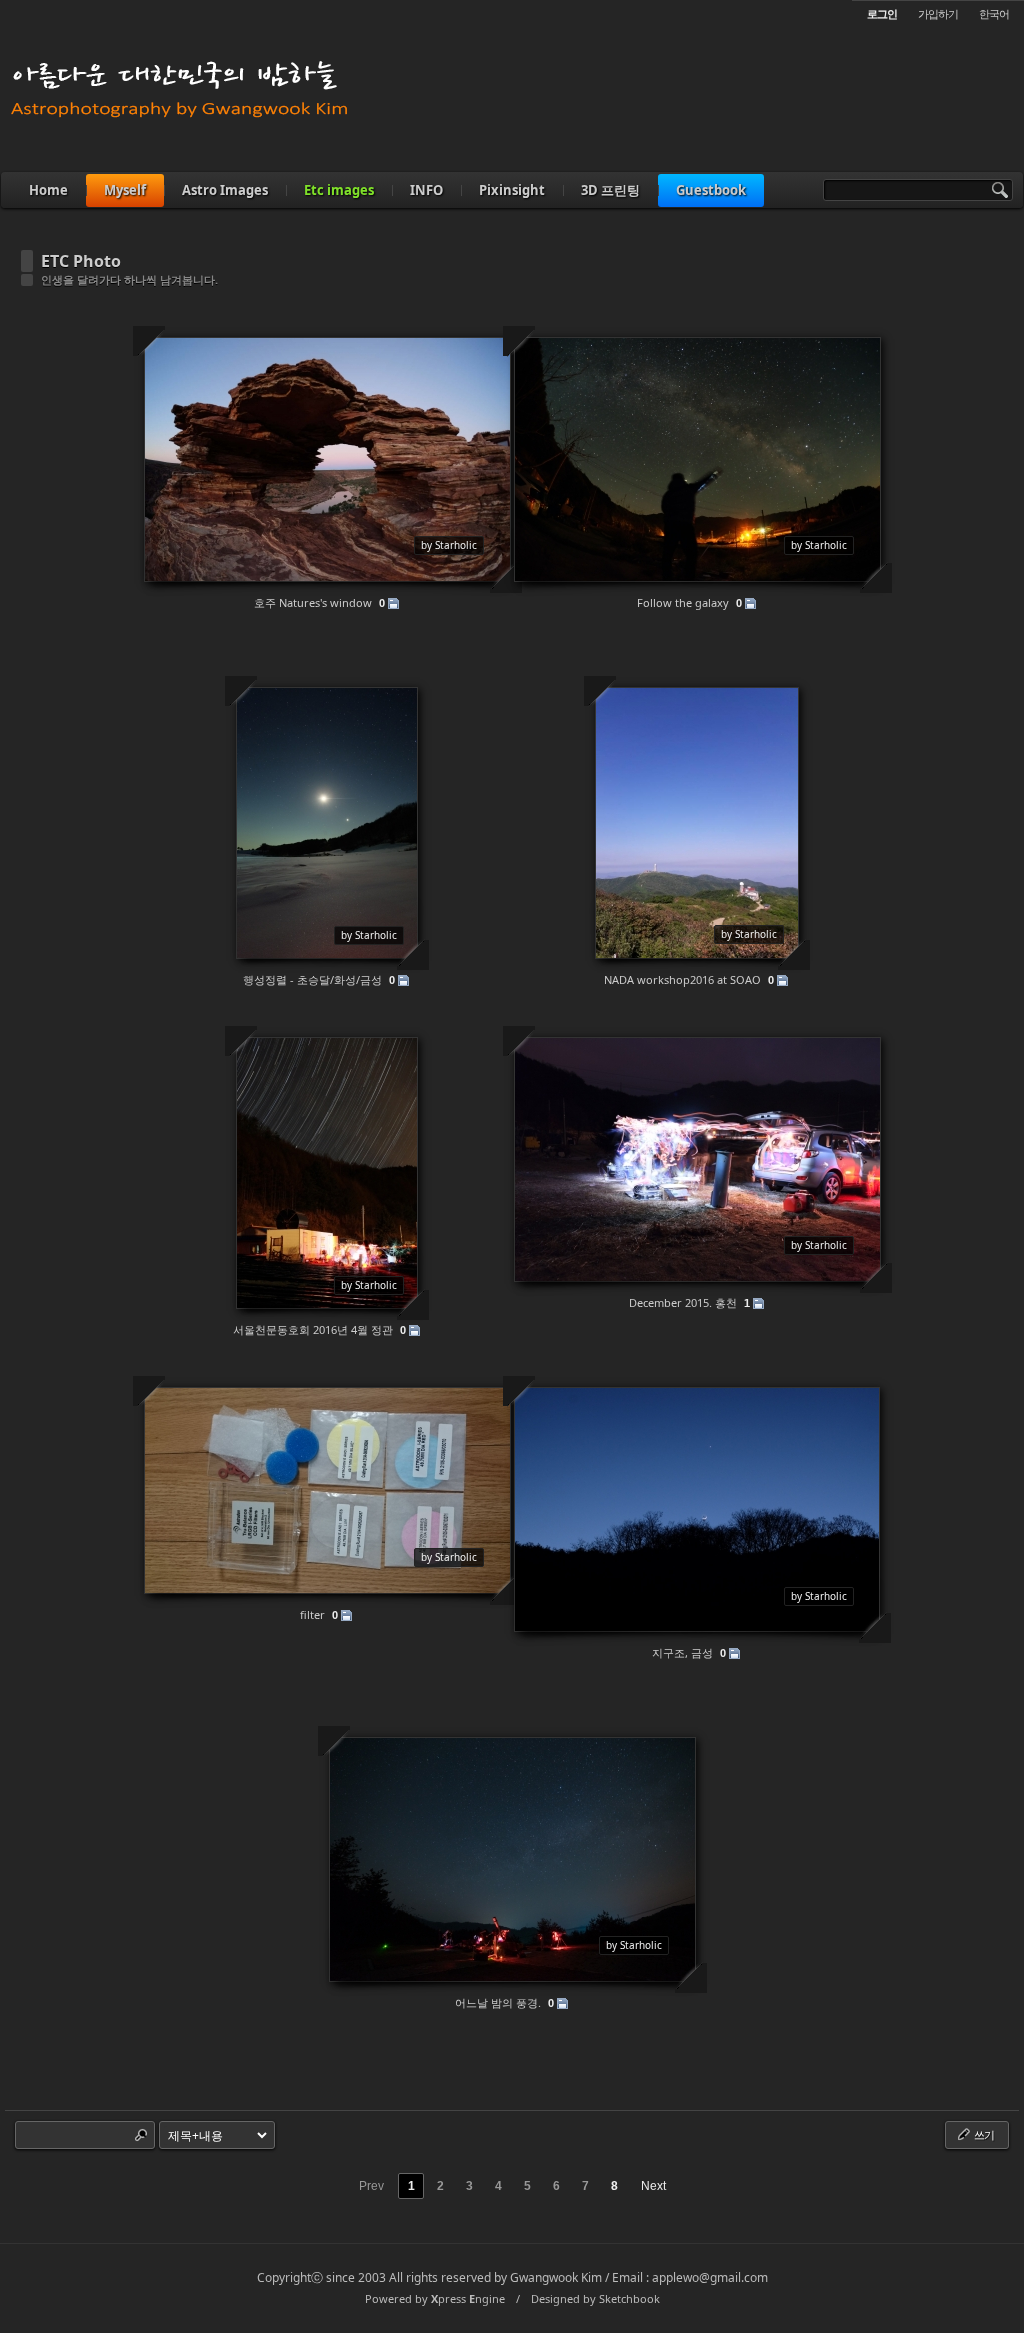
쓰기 (983, 2134)
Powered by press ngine (435, 2298)
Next (653, 2186)
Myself (125, 190)
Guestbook (711, 190)
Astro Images (225, 190)
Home (48, 190)
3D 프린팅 (610, 190)
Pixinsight (512, 190)
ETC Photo (81, 261)
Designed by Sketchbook (595, 2298)
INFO (426, 190)
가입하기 (938, 13)
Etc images (339, 190)
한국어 (994, 13)
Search (141, 2135)
